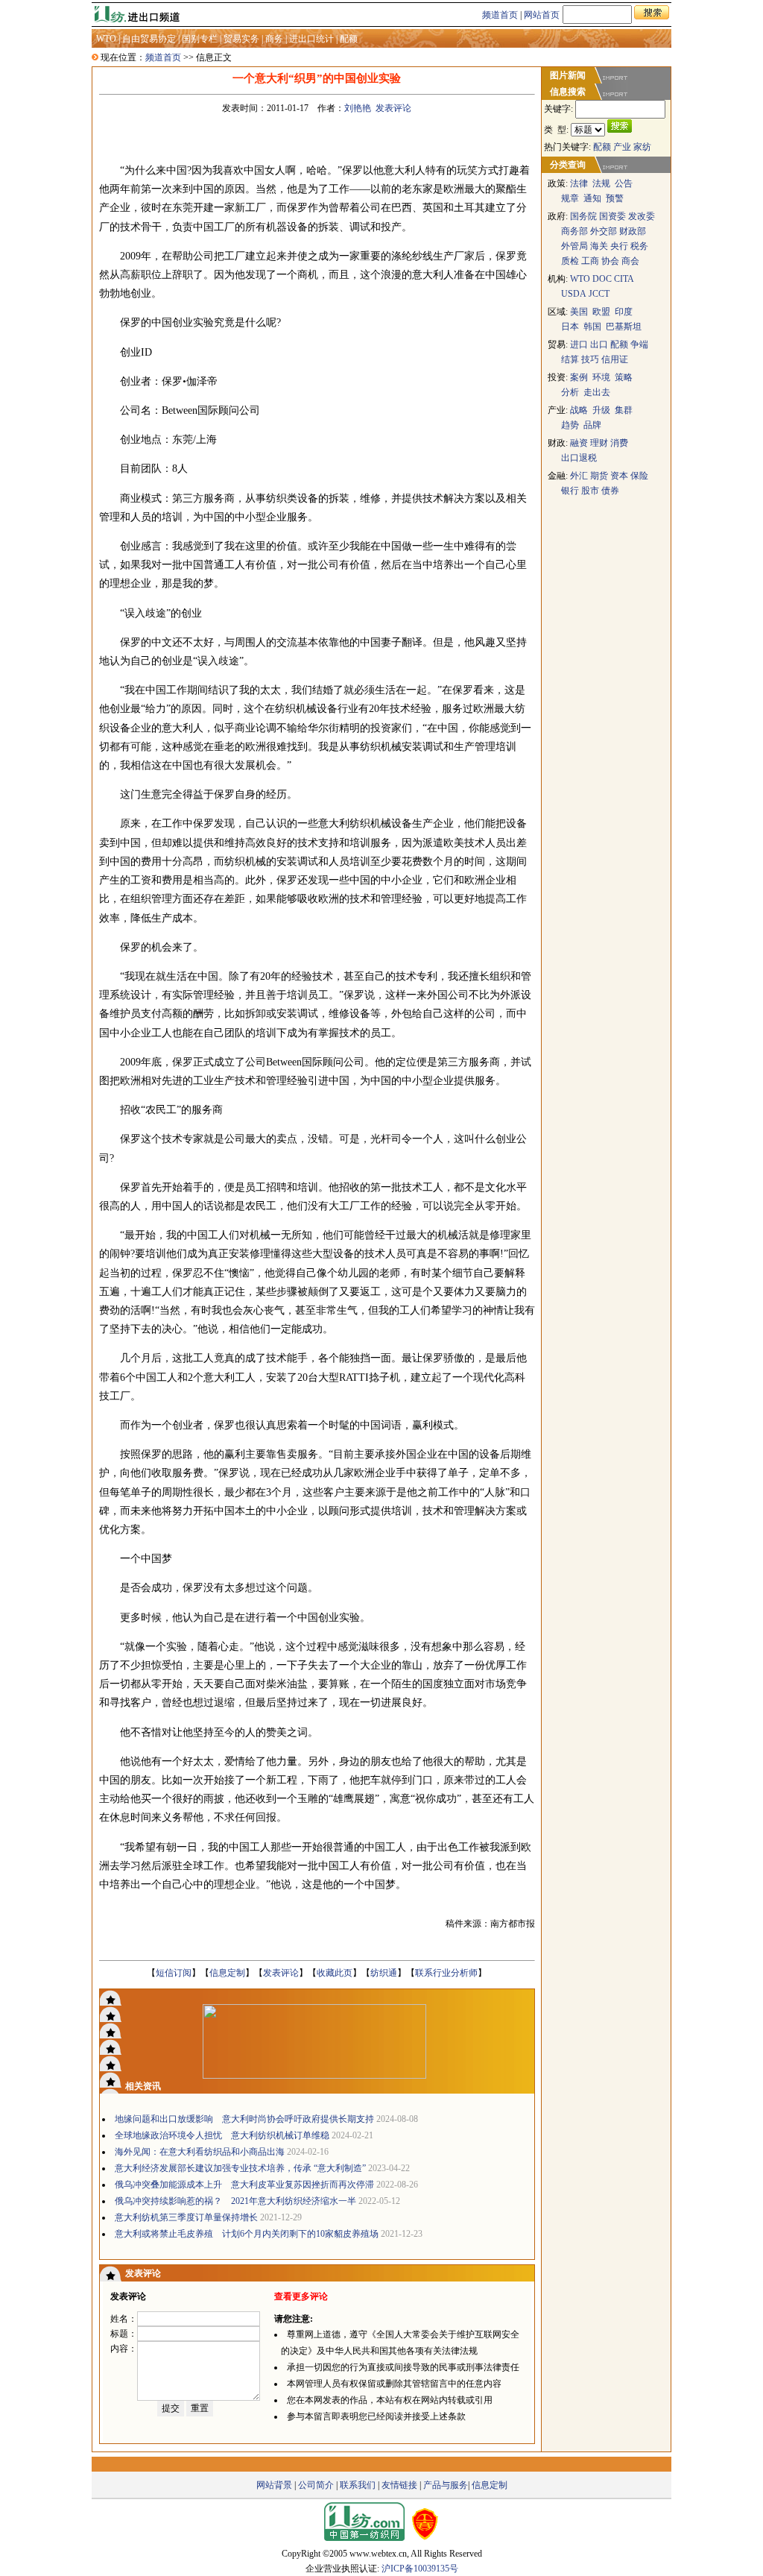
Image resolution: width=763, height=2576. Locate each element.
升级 (601, 410)
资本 (619, 476)
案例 (579, 377)
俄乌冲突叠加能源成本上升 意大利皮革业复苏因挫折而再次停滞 (244, 2185)
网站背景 (274, 2485)
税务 (639, 246)
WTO (106, 39)
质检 (570, 261)
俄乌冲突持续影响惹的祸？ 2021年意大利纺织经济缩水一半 (235, 2201)
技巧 (590, 359)
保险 (639, 476)
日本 (570, 327)
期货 (599, 476)
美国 (579, 312)
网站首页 (542, 15)
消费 (619, 443)
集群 (624, 410)
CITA (624, 279)
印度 (624, 312)
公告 (624, 183)
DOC (602, 279)
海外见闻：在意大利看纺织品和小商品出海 (200, 2152)
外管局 (574, 246)
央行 (619, 246)
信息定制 (227, 1973)
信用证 (615, 359)
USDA (574, 294)
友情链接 (399, 2485)
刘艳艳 (358, 108)
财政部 (633, 231)
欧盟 (601, 312)
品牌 (592, 425)
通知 (592, 198)
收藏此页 (335, 1973)
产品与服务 (446, 2485)
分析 (570, 392)
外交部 (604, 231)
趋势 (570, 425)
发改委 (642, 216)
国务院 (583, 216)
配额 (349, 39)
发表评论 (393, 108)
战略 (579, 410)
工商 (590, 261)
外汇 (580, 476)
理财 (599, 443)
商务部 (574, 231)
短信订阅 (174, 1973)
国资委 (612, 216)
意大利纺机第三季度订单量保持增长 (186, 2217)
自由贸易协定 (149, 39)
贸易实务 (241, 39)
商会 (630, 261)
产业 (622, 147)
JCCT (599, 294)
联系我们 (358, 2485)
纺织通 (384, 1973)
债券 (610, 491)
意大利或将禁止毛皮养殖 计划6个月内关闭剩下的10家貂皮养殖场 (247, 2234)
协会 (610, 261)
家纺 (642, 147)
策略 (624, 377)
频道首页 (500, 15)
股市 (590, 491)
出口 (599, 344)
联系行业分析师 (446, 1973)
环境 (601, 377)
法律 (579, 183)
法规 (601, 183)
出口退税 (579, 458)
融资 (579, 443)
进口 (579, 344)
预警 (615, 198)
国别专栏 (200, 39)
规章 (570, 198)
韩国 (592, 327)
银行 (570, 491)
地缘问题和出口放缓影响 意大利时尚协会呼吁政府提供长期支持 (244, 2119)
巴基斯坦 (624, 327)
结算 (570, 359)
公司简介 (316, 2485)
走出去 (597, 392)
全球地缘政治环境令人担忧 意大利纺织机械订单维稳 (222, 2135)
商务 (274, 39)
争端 (639, 344)
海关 (599, 246)
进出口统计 (311, 39)
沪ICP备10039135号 (420, 2569)
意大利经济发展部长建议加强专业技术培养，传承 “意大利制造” (240, 2168)
